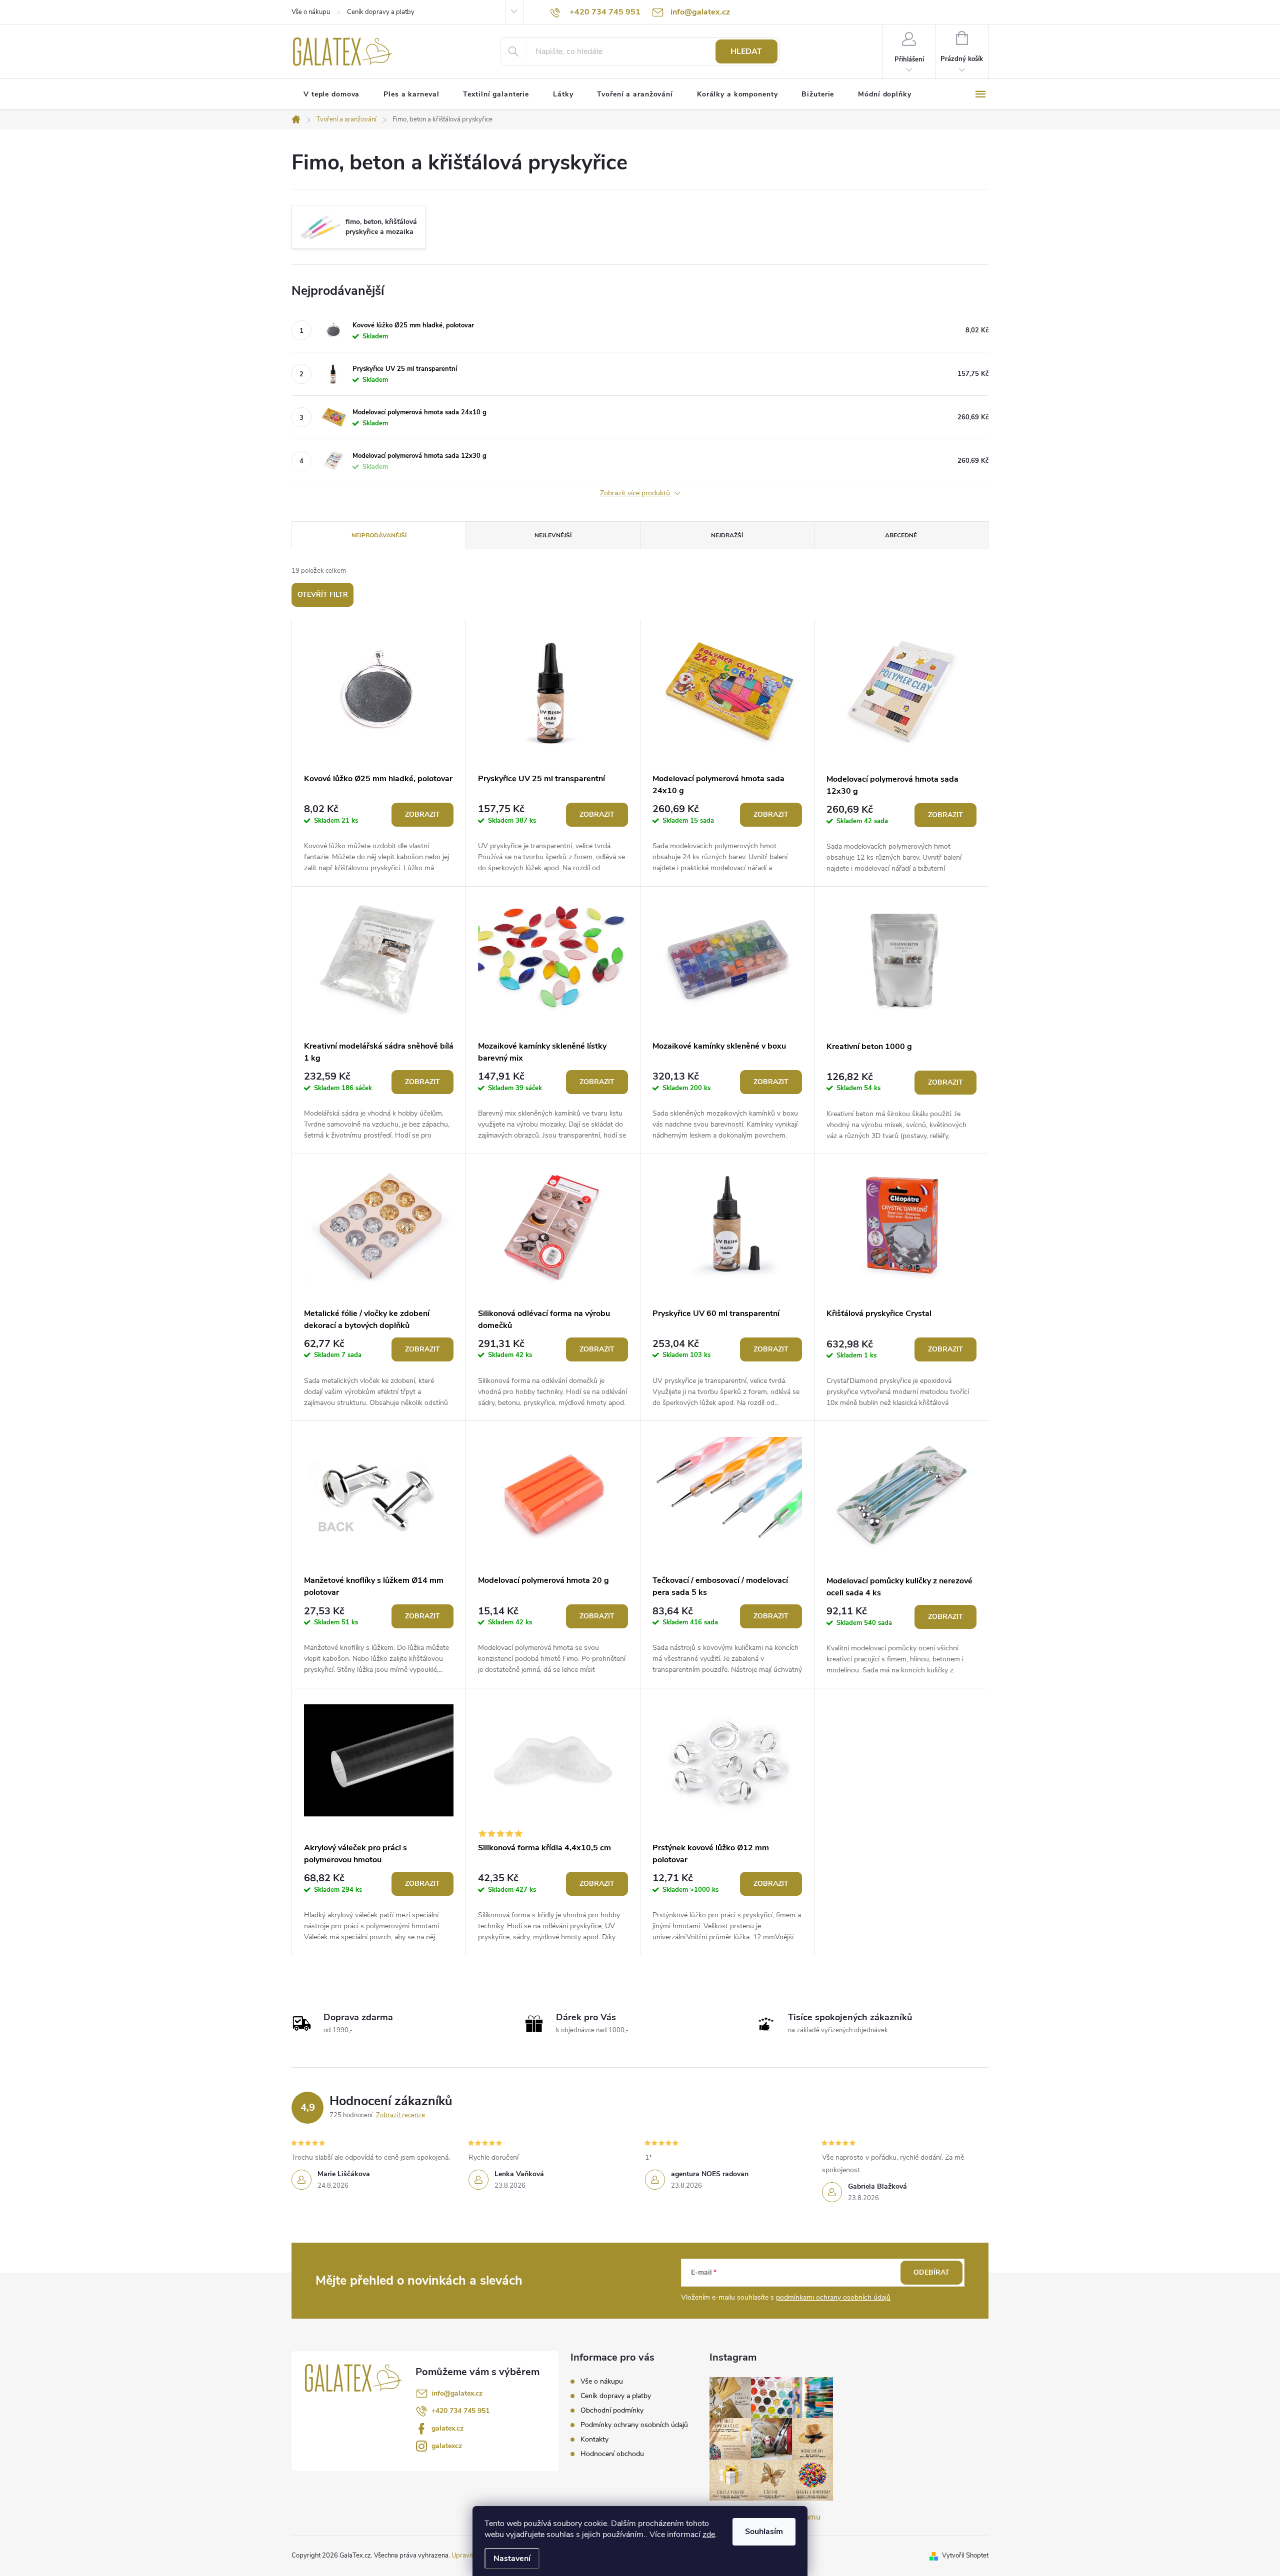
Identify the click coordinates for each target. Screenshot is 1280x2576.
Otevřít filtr (323, 595)
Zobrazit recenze (400, 2115)
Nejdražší (727, 535)
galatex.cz (447, 2428)
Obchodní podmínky (612, 2410)
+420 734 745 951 (460, 2411)
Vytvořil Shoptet (965, 2556)
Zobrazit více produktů (636, 494)
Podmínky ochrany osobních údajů (634, 2425)
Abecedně (901, 535)
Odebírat (931, 2272)
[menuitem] (331, 94)
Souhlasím (764, 2532)
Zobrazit (422, 814)
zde (709, 2535)
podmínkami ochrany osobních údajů (833, 2297)
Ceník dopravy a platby (381, 12)
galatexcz (447, 2446)
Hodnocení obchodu (612, 2454)
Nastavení (512, 2559)
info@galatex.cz (457, 2393)
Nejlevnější (553, 535)
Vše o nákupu (311, 12)
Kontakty (594, 2439)
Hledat (746, 51)
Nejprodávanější (379, 535)
